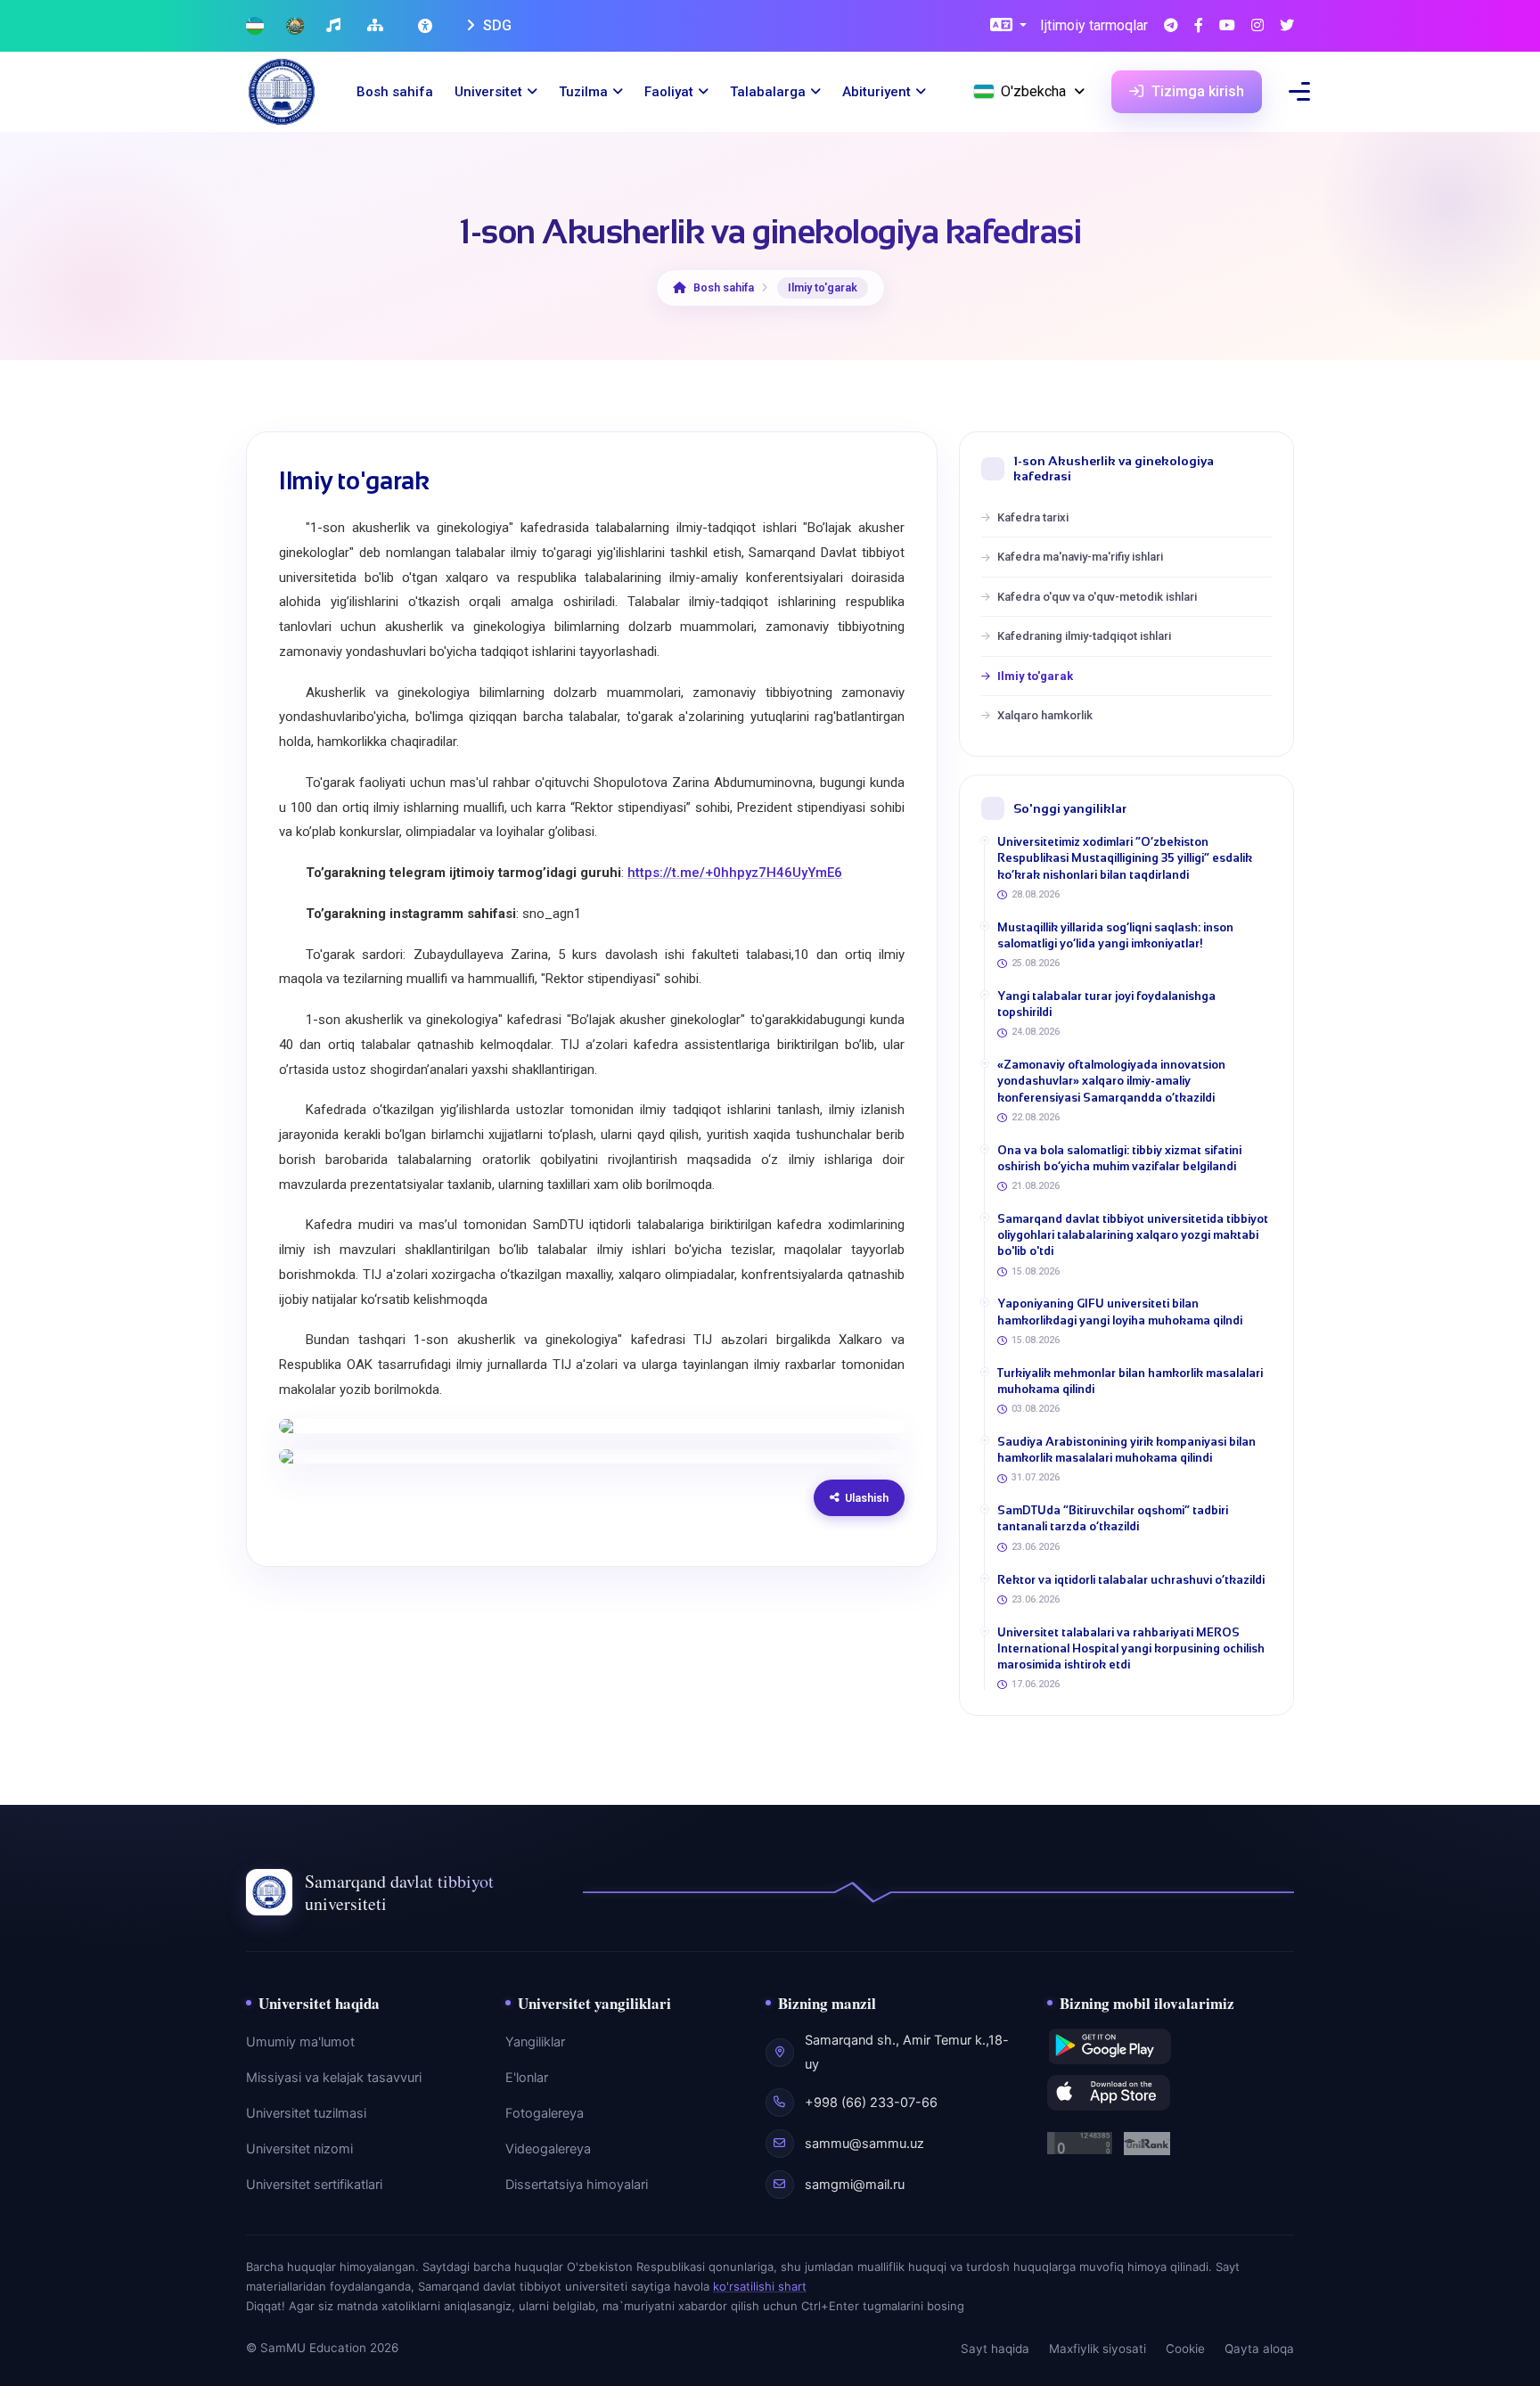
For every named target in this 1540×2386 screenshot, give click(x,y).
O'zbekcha (1033, 91)
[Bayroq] (255, 26)
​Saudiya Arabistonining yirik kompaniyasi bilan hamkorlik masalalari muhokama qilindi (1126, 1450)
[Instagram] (1257, 26)
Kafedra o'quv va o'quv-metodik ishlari (1097, 597)
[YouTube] (1227, 26)
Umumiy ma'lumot (300, 2042)
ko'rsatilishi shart (760, 2286)
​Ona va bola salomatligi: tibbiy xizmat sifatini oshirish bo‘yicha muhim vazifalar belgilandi (1119, 1158)
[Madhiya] (336, 26)
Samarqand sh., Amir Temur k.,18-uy (907, 2052)
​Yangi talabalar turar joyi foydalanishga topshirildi (1106, 1004)
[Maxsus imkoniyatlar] (427, 26)
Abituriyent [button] (876, 92)
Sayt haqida (995, 2349)
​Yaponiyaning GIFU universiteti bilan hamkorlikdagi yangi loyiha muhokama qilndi (1120, 1312)
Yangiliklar (535, 2042)
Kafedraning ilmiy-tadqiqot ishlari (1084, 636)
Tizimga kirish (1196, 91)
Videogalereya (548, 2149)
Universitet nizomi (299, 2149)
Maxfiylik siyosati (1098, 2349)
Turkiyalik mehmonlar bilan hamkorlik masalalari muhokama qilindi (1130, 1381)
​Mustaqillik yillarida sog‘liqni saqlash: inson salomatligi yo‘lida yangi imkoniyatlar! (1115, 935)
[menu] (1299, 91)
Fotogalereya (545, 2113)
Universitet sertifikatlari (314, 2185)
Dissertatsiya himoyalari (577, 2185)
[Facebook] (1199, 26)
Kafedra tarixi (1033, 517)
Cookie (1185, 2349)
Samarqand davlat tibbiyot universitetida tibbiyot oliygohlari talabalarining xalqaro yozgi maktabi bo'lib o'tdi (1133, 1235)
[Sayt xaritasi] (377, 26)
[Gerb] (295, 26)
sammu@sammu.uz (864, 2144)
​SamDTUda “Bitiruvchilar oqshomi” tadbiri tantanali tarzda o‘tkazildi (1113, 1518)
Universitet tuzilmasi (306, 2113)
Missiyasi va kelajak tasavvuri (334, 2078)
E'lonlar (527, 2078)
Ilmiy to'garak (1035, 676)
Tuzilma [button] (583, 92)
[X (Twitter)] (1287, 26)
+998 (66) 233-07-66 (871, 2103)
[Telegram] (1171, 26)
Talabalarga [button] (768, 92)
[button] (1008, 26)
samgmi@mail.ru (855, 2185)
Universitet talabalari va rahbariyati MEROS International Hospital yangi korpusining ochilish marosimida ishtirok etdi (1131, 1648)
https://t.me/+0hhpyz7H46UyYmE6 (735, 873)
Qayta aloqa (1259, 2349)
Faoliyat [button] (669, 92)
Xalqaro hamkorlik (1045, 715)
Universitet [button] (488, 92)
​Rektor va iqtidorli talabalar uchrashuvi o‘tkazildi (1131, 1580)
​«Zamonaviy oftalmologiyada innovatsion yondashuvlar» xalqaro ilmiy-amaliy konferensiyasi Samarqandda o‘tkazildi (1111, 1081)
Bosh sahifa (395, 92)
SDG (496, 25)
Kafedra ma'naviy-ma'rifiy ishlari (1080, 557)
